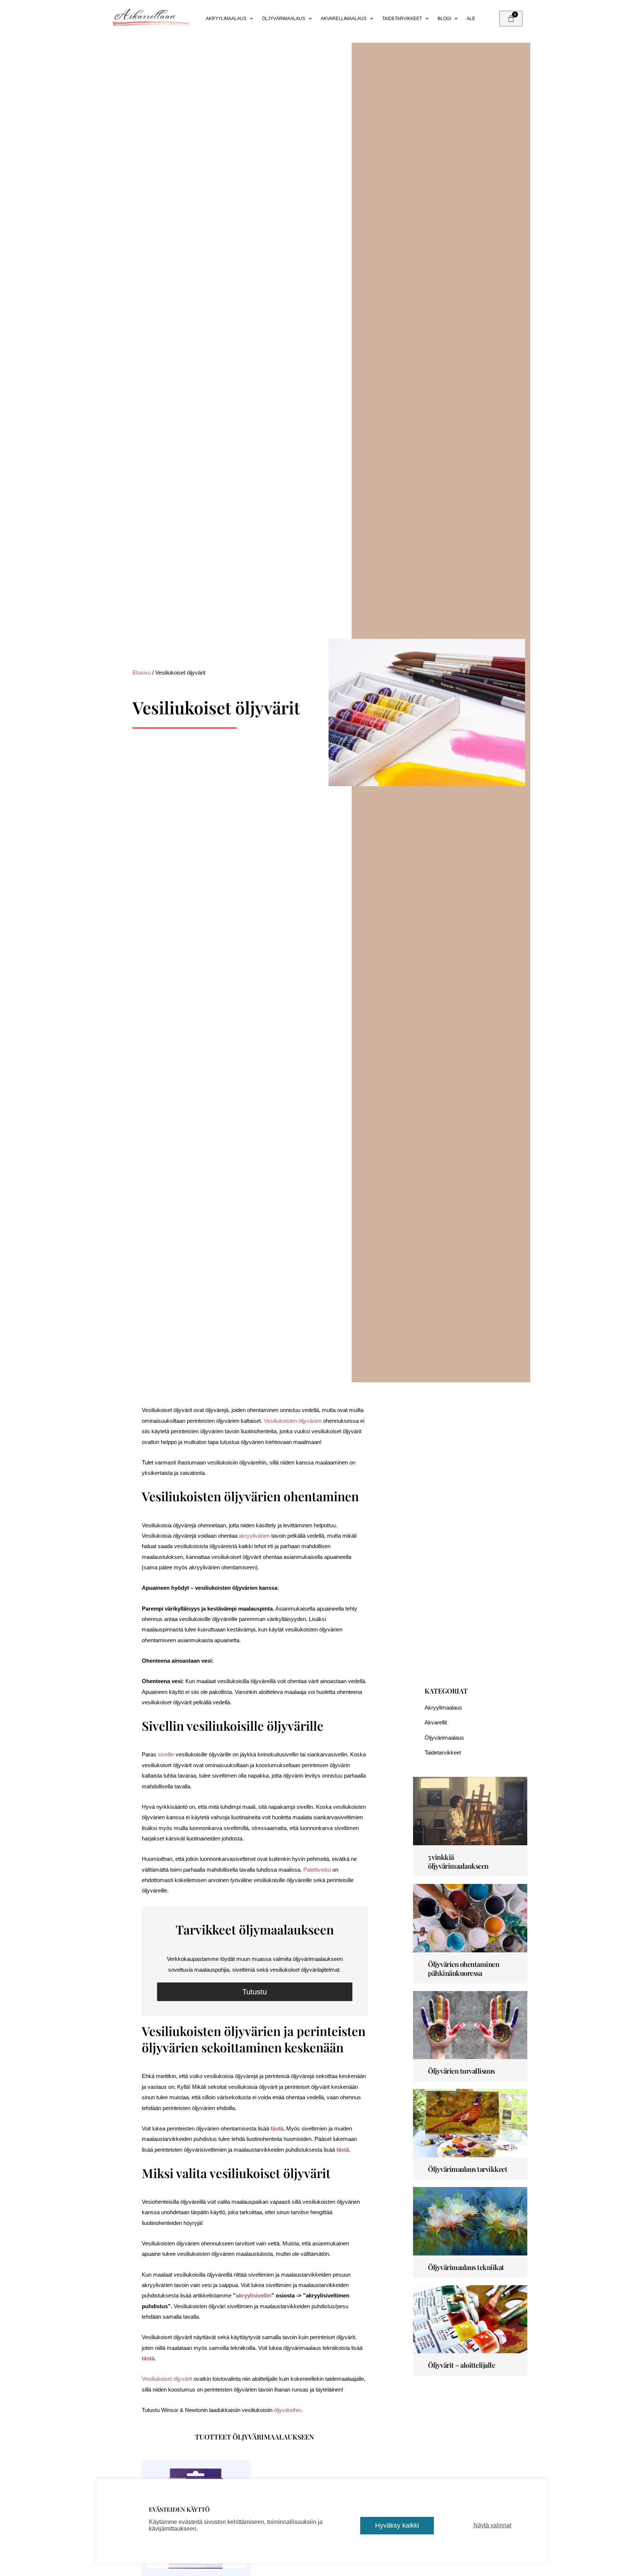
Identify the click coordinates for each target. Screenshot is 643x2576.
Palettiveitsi (317, 1870)
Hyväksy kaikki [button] (397, 2525)
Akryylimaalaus (226, 19)
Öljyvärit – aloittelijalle (461, 2365)
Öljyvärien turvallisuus (461, 2071)
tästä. (343, 2150)
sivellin (166, 1754)
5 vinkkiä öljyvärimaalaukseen (458, 1861)
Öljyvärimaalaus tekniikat (466, 2267)
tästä (277, 2128)
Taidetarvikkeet (402, 19)
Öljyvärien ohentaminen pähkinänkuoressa (463, 1969)
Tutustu (255, 1992)
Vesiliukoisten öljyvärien (293, 1421)
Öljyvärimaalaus (284, 19)
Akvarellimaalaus (344, 19)
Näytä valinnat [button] (492, 2525)
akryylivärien (254, 1536)
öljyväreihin (287, 2410)
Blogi (444, 19)
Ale (471, 19)
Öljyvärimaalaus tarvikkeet (468, 2169)
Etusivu (142, 673)
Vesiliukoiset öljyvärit (167, 2379)
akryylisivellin (254, 2295)
